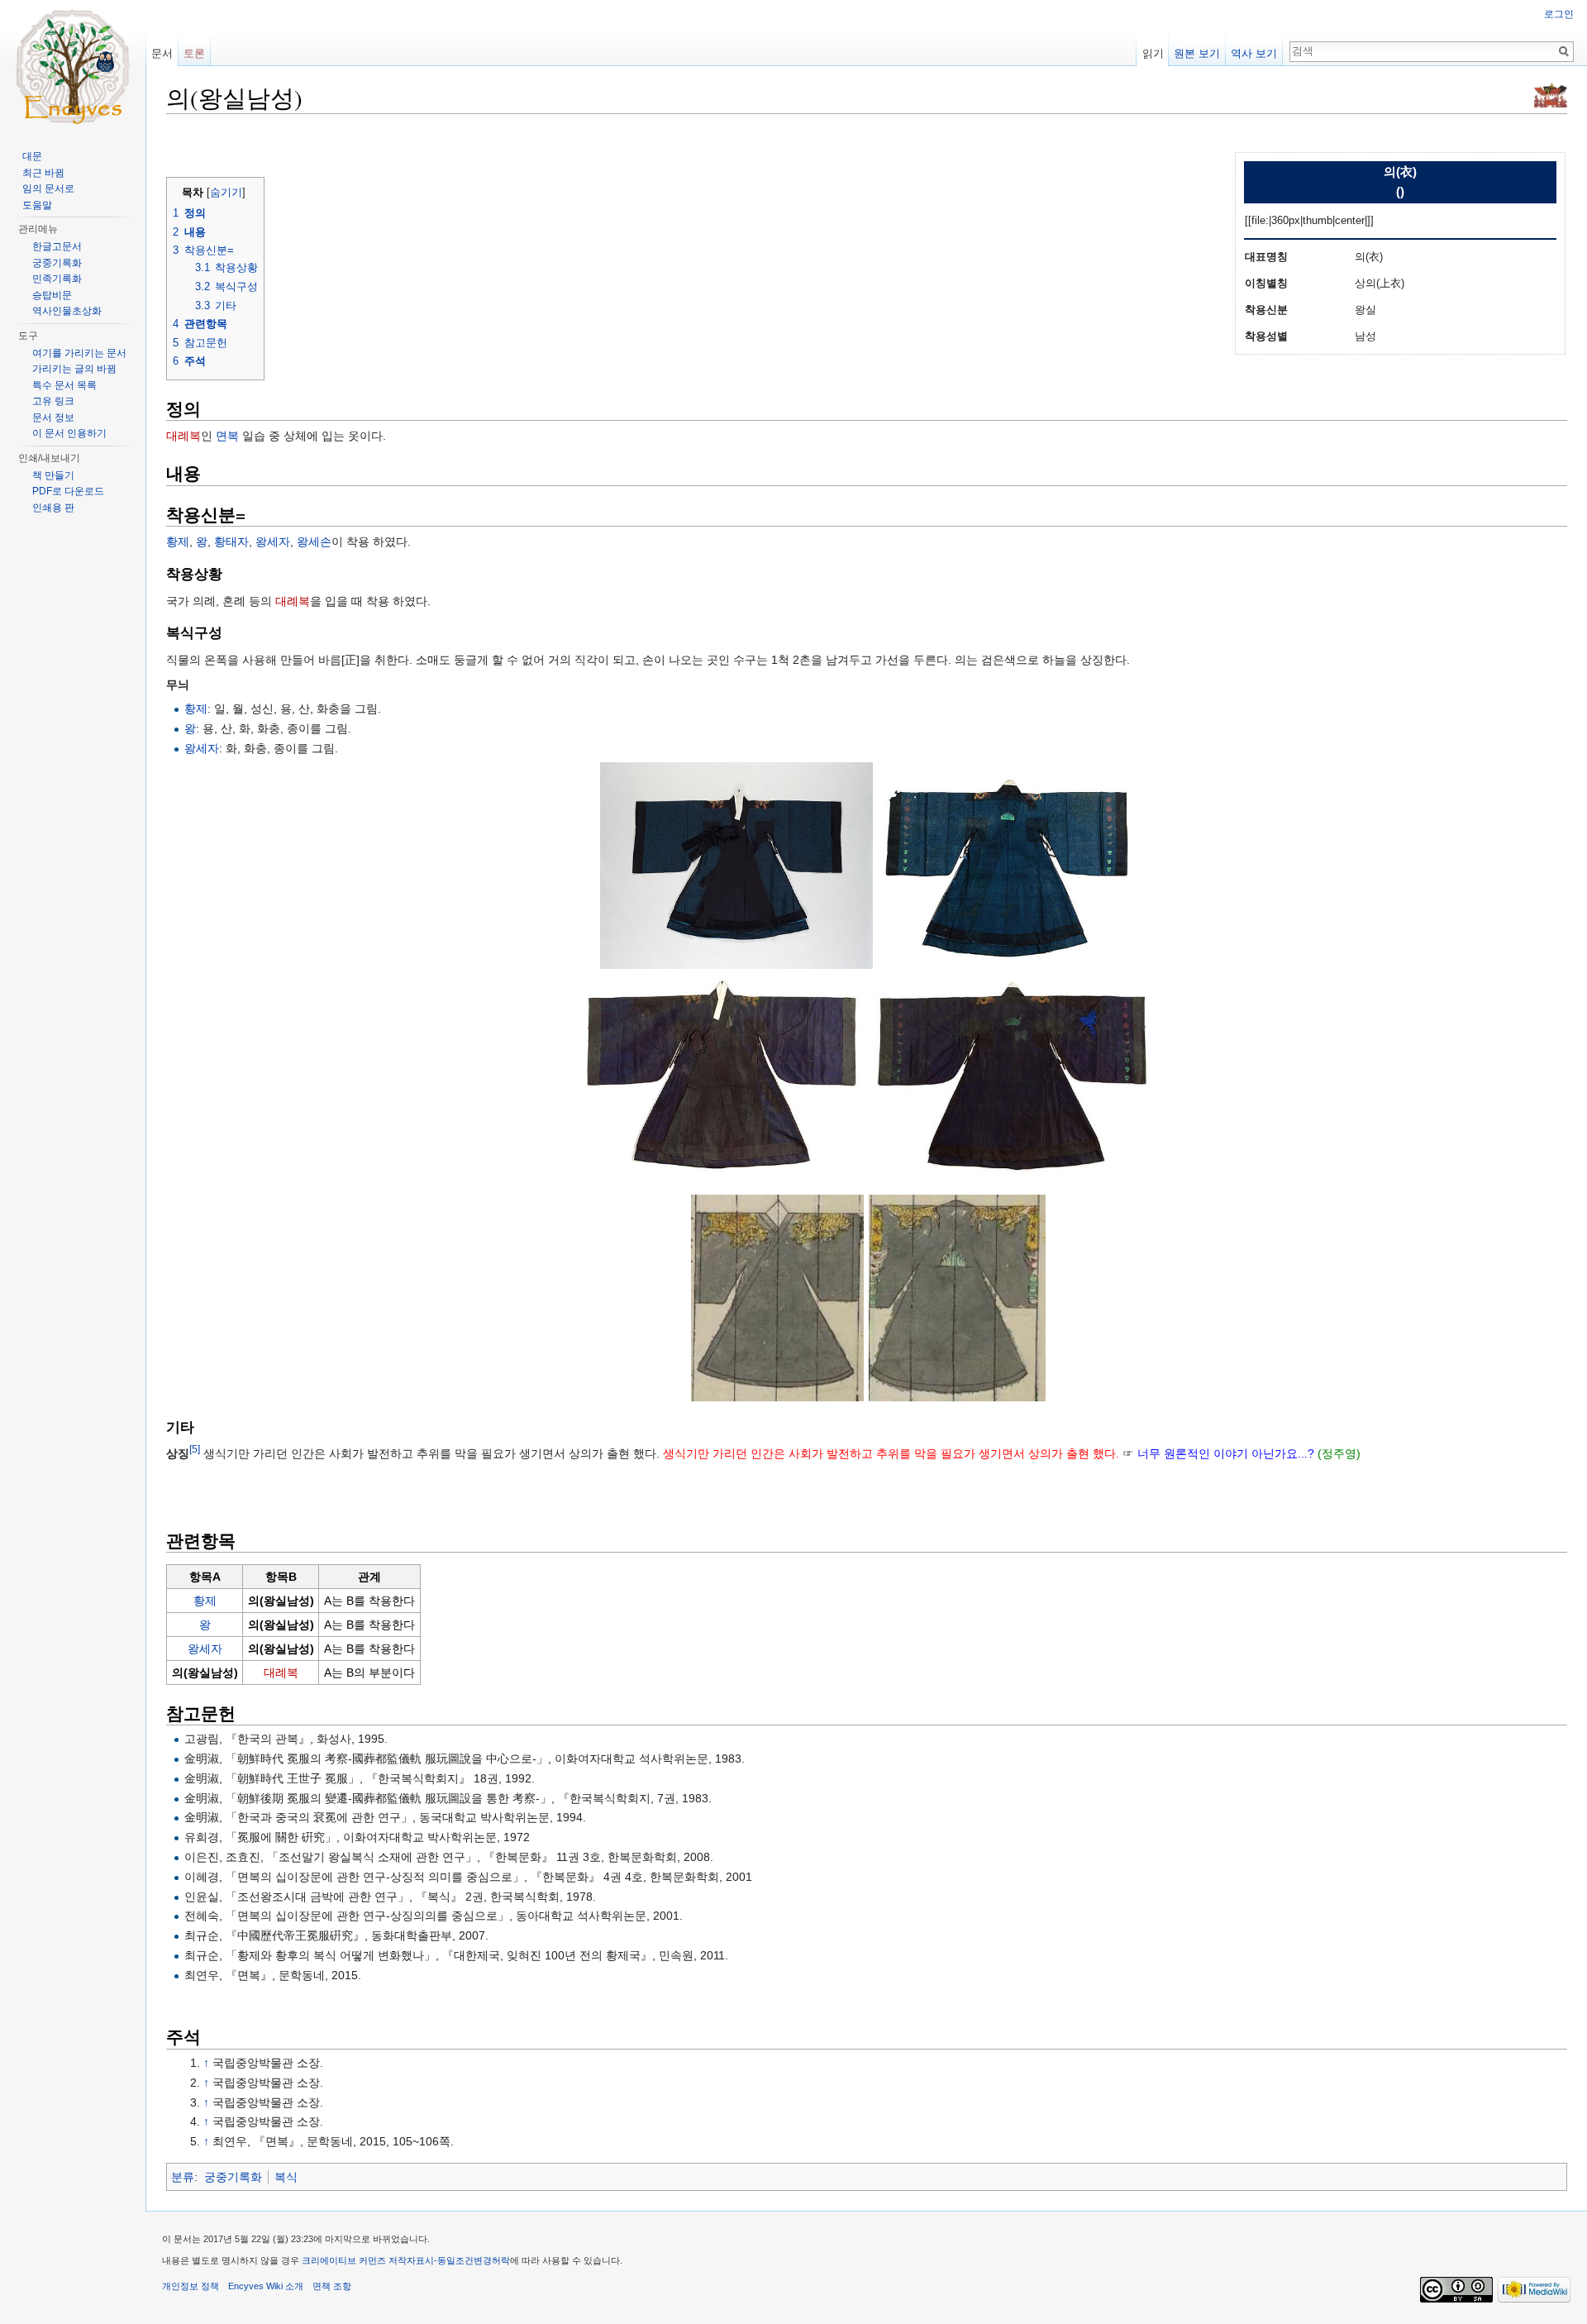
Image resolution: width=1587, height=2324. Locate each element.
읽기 (1153, 53)
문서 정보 (53, 418)
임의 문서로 (48, 188)
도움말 (37, 205)
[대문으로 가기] (73, 66)
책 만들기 (53, 475)
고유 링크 (53, 401)
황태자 (231, 542)
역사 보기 (1254, 53)
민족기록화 (57, 279)
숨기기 (226, 193)
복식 (286, 2177)
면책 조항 (332, 2286)
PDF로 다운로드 (68, 491)
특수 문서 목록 (64, 385)
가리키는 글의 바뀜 (74, 369)
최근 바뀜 (43, 173)
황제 (178, 542)
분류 (183, 2177)
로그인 (1559, 14)
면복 (227, 436)
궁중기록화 (233, 2177)
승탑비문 (52, 295)
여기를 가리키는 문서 (79, 353)
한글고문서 (57, 246)
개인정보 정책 (191, 2286)
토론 (194, 53)
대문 (32, 156)
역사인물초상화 (67, 311)
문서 (162, 53)
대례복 (183, 436)
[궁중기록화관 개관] (1551, 94)
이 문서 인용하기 (69, 433)
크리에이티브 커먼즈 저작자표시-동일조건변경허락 (406, 2260)
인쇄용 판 (53, 508)
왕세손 (314, 542)
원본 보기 (1197, 53)
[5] (195, 1450)
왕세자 (273, 542)
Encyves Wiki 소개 (266, 2286)
